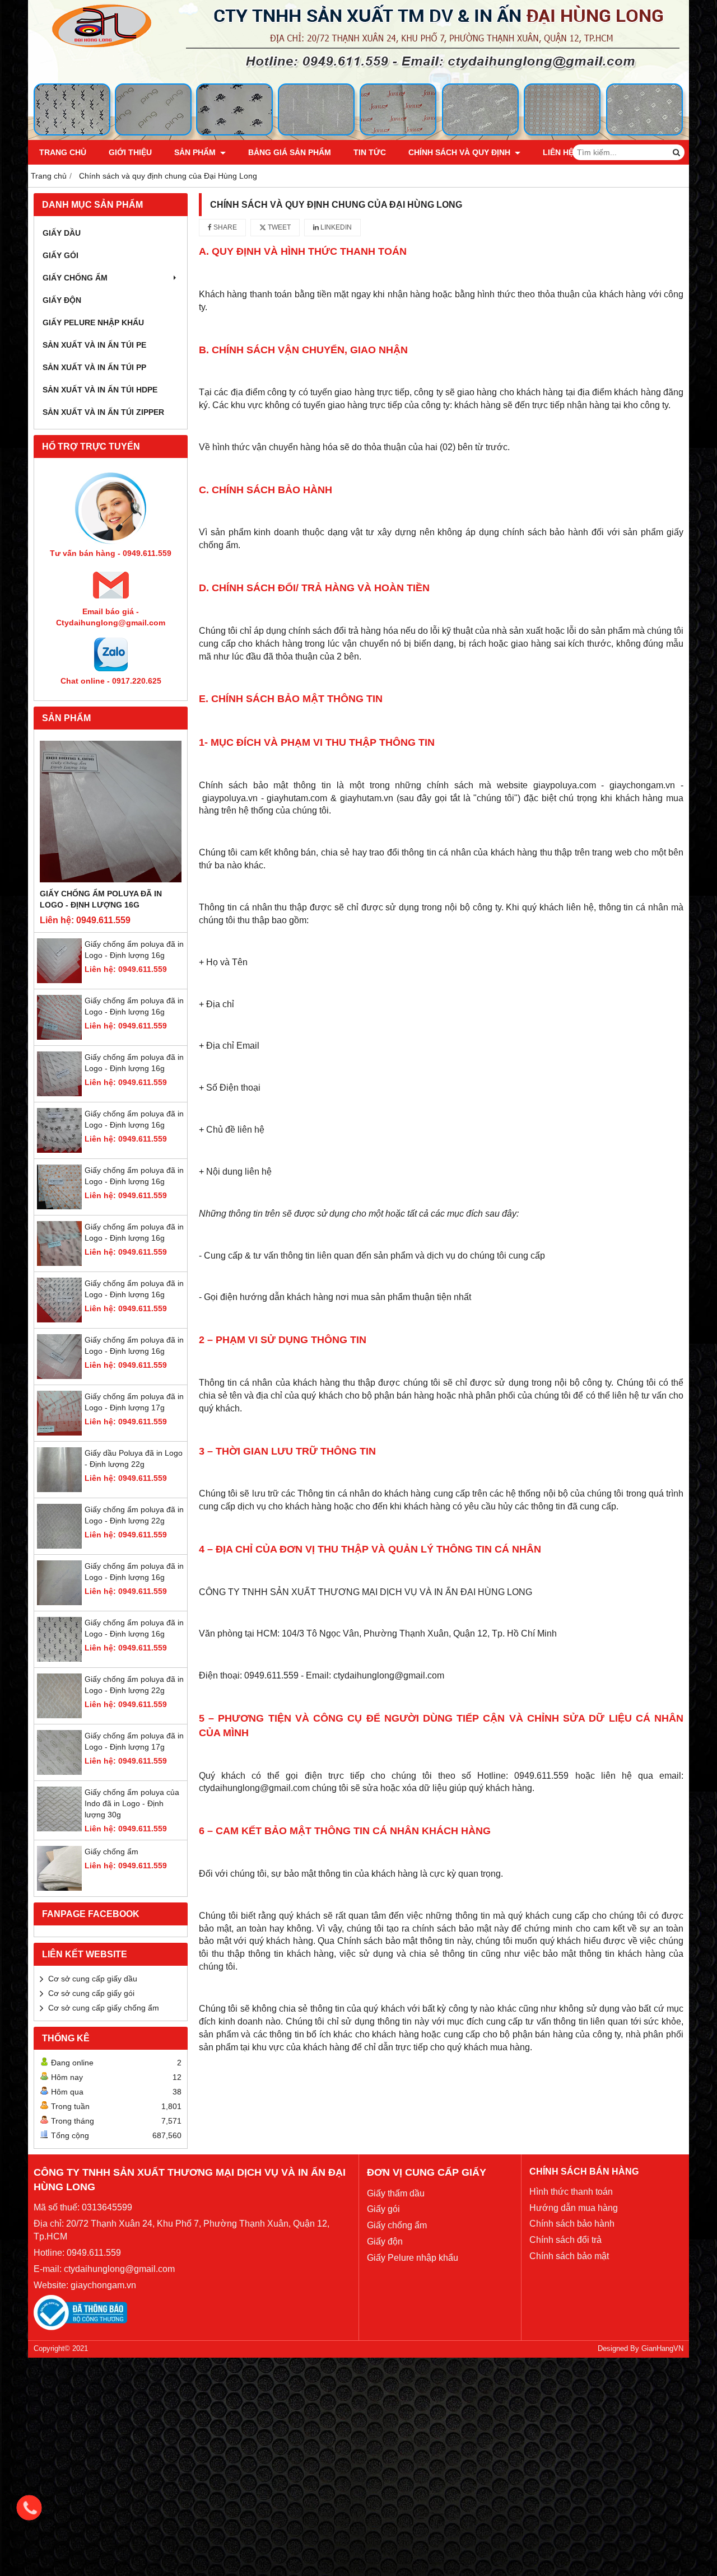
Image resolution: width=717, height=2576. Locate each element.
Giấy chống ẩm (75, 278)
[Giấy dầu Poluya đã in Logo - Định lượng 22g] (59, 1489)
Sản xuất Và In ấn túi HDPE (100, 390)
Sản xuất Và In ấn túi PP (94, 367)
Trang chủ (63, 152)
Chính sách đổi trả (565, 2240)
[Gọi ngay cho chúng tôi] (29, 2508)
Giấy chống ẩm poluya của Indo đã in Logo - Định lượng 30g (132, 1803)
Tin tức (370, 152)
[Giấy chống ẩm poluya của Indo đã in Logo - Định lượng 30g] (59, 1829)
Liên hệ (558, 152)
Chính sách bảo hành (572, 2224)
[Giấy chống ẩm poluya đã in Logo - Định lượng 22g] (59, 1546)
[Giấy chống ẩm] (59, 1888)
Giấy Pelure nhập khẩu (93, 322)
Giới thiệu (130, 152)
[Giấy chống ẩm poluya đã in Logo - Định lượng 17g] (59, 1433)
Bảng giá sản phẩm (290, 152)
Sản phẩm (196, 152)
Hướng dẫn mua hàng (574, 2208)
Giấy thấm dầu (396, 2193)
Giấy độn (62, 300)
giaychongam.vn (103, 2285)
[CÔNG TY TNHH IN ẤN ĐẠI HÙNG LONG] (358, 137)
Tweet (278, 227)
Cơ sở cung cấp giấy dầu (93, 1979)
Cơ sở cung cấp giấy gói (91, 1993)
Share (224, 227)
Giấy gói (60, 255)
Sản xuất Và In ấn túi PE (94, 345)
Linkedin (335, 227)
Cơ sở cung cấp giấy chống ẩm (104, 2008)
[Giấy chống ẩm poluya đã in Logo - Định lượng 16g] (111, 812)
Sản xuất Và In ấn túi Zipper (103, 412)
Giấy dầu (62, 233)
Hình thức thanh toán (571, 2192)
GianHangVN (662, 2349)
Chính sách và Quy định (460, 152)
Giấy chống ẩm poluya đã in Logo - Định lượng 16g (101, 899)
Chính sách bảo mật (569, 2256)
